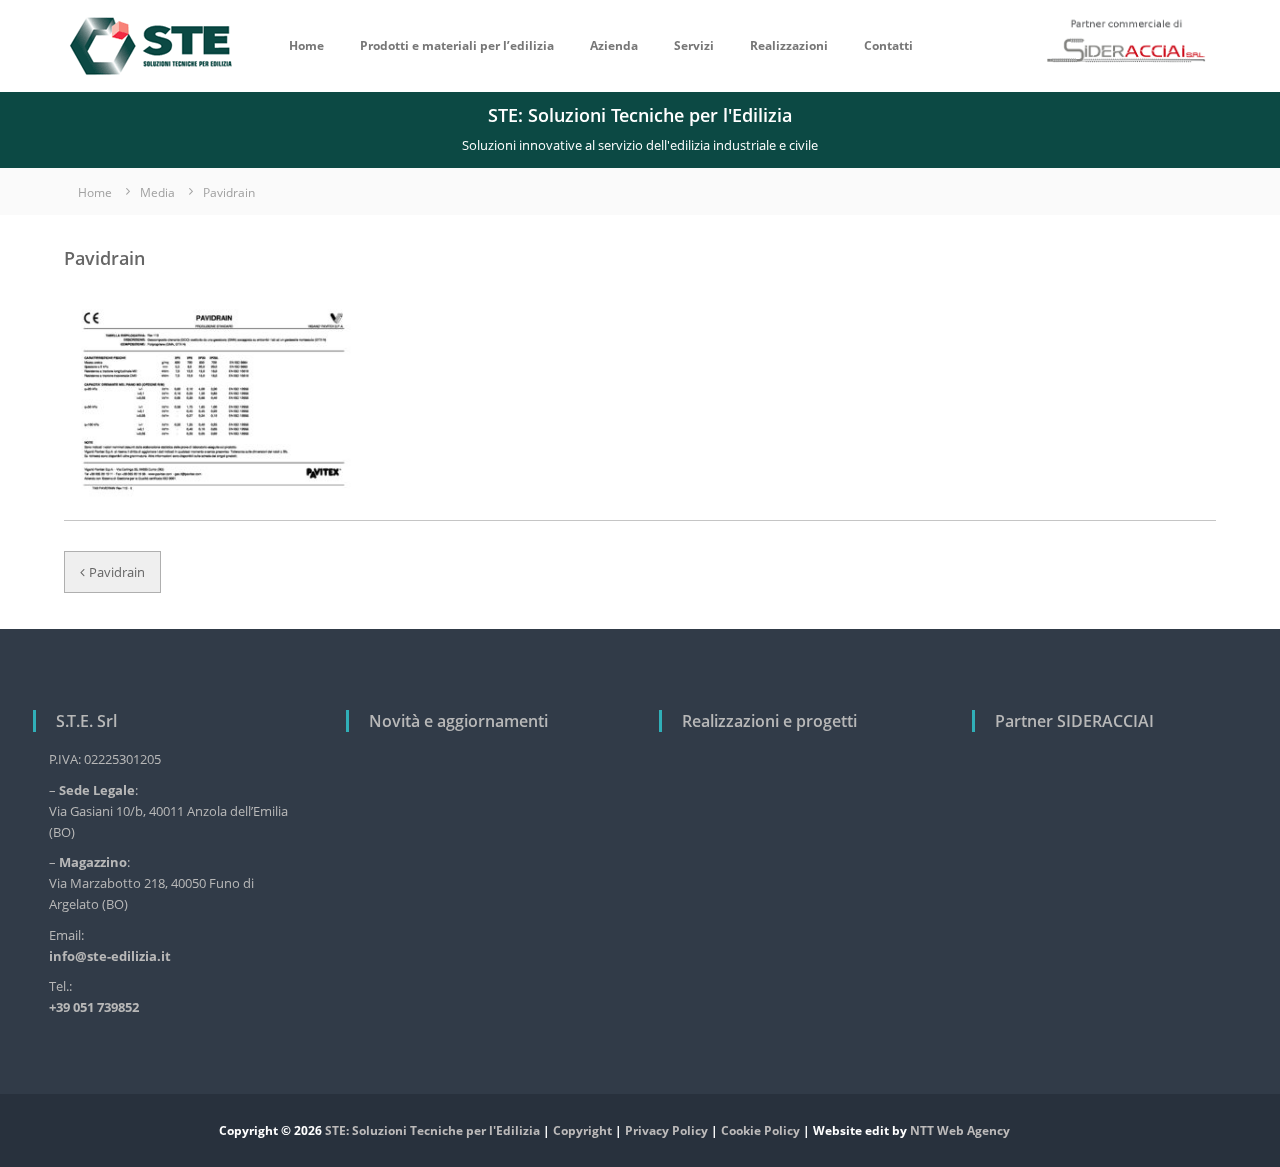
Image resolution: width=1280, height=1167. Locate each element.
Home (306, 45)
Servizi (694, 45)
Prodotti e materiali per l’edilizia (457, 45)
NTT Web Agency (960, 1130)
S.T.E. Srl (86, 721)
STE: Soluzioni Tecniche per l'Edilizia (432, 1130)
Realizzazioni (789, 45)
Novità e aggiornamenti (458, 721)
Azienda (614, 45)
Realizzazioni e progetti (769, 721)
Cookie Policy (760, 1130)
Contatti (888, 45)
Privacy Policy (666, 1130)
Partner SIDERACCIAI (1074, 721)
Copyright (582, 1130)
